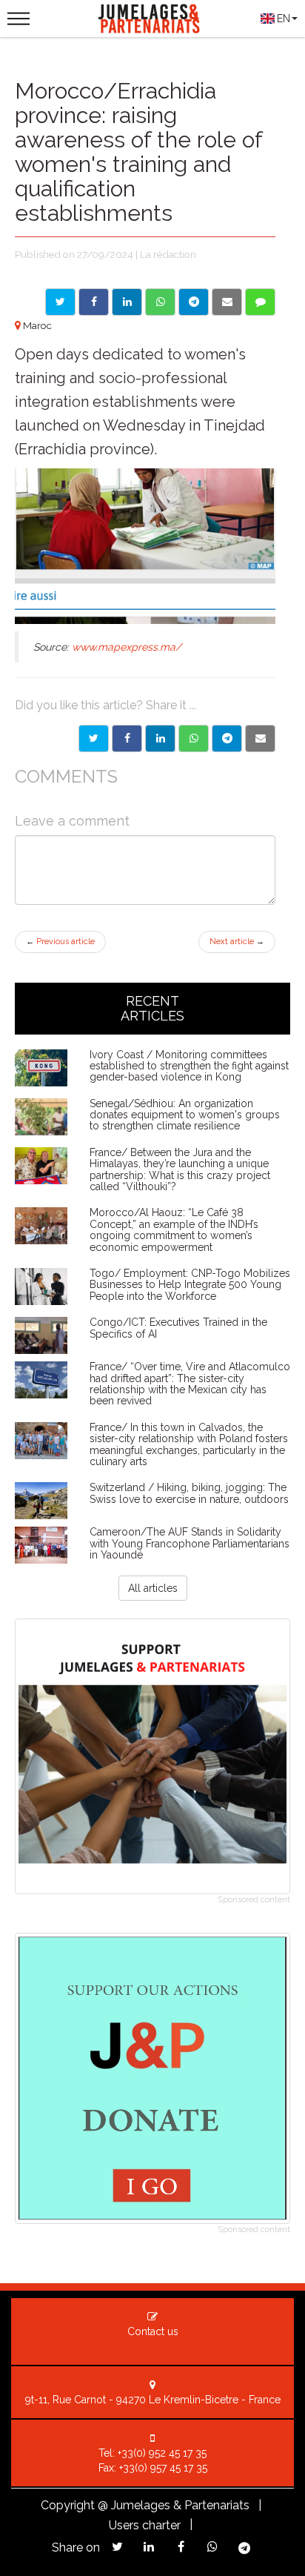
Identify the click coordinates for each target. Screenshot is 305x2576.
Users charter (145, 2525)
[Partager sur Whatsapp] (194, 738)
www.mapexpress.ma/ (127, 647)
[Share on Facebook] (94, 302)
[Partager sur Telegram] (227, 738)
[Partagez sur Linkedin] (149, 2547)
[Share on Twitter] (60, 302)
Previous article (60, 942)
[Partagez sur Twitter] (117, 2547)
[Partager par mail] (260, 738)
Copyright (68, 2505)
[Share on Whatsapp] (160, 302)
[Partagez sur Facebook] (181, 2547)
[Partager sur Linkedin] (160, 738)
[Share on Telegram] (194, 302)
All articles (153, 1588)
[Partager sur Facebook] (127, 738)
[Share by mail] (227, 302)
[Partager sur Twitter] (94, 738)
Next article (237, 942)
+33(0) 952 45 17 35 (162, 2453)
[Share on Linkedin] (127, 302)
